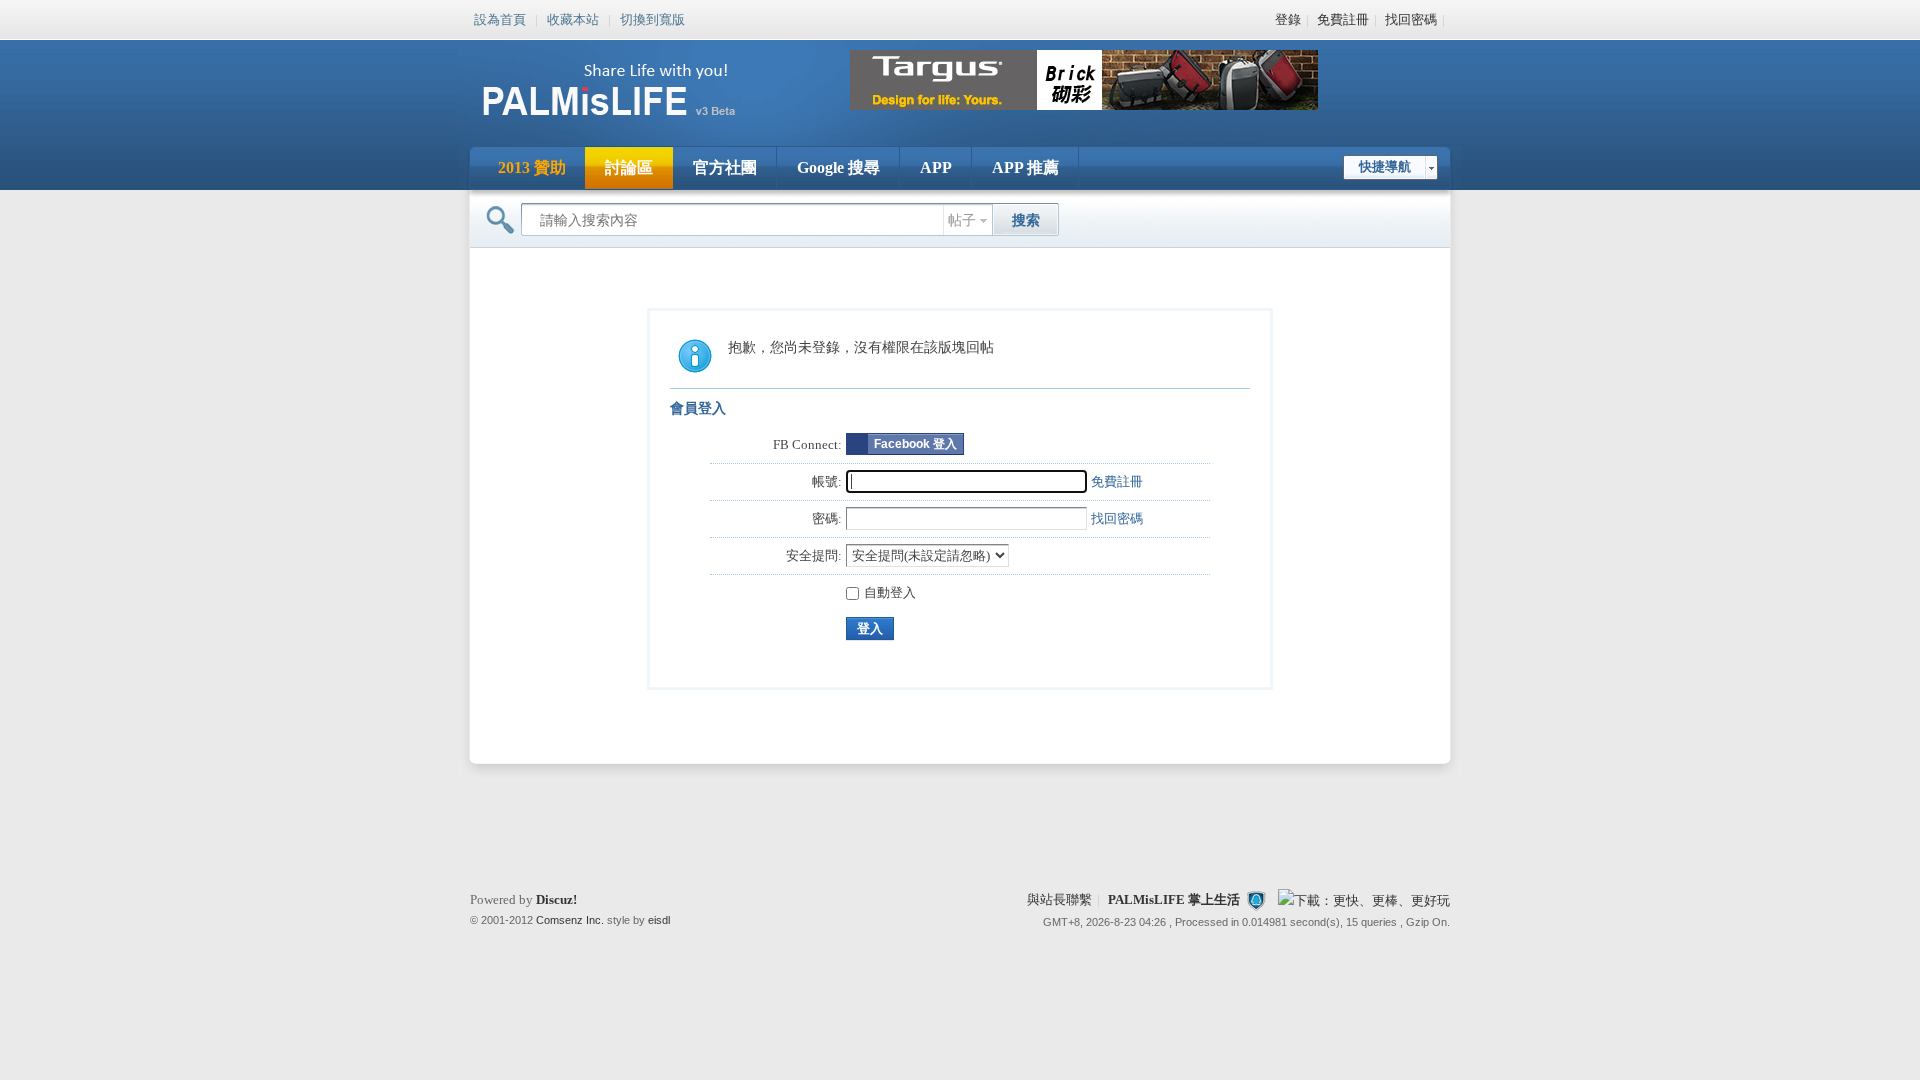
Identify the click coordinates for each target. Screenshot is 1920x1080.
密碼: (827, 518)
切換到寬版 (652, 18)
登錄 (1288, 19)
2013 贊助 (532, 167)
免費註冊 (1343, 19)
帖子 (962, 220)
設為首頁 (500, 18)
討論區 (629, 167)
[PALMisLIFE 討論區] (630, 123)
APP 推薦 (1025, 167)
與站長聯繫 (1059, 899)
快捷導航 (1385, 166)
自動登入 (890, 592)
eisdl (659, 920)
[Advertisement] (960, 828)
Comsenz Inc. (570, 920)
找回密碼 (1411, 19)
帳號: (827, 481)
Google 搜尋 (838, 167)
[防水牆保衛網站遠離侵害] (1256, 899)
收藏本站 (573, 18)
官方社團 (725, 167)
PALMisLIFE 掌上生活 (1174, 899)
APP (936, 167)
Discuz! (556, 899)
